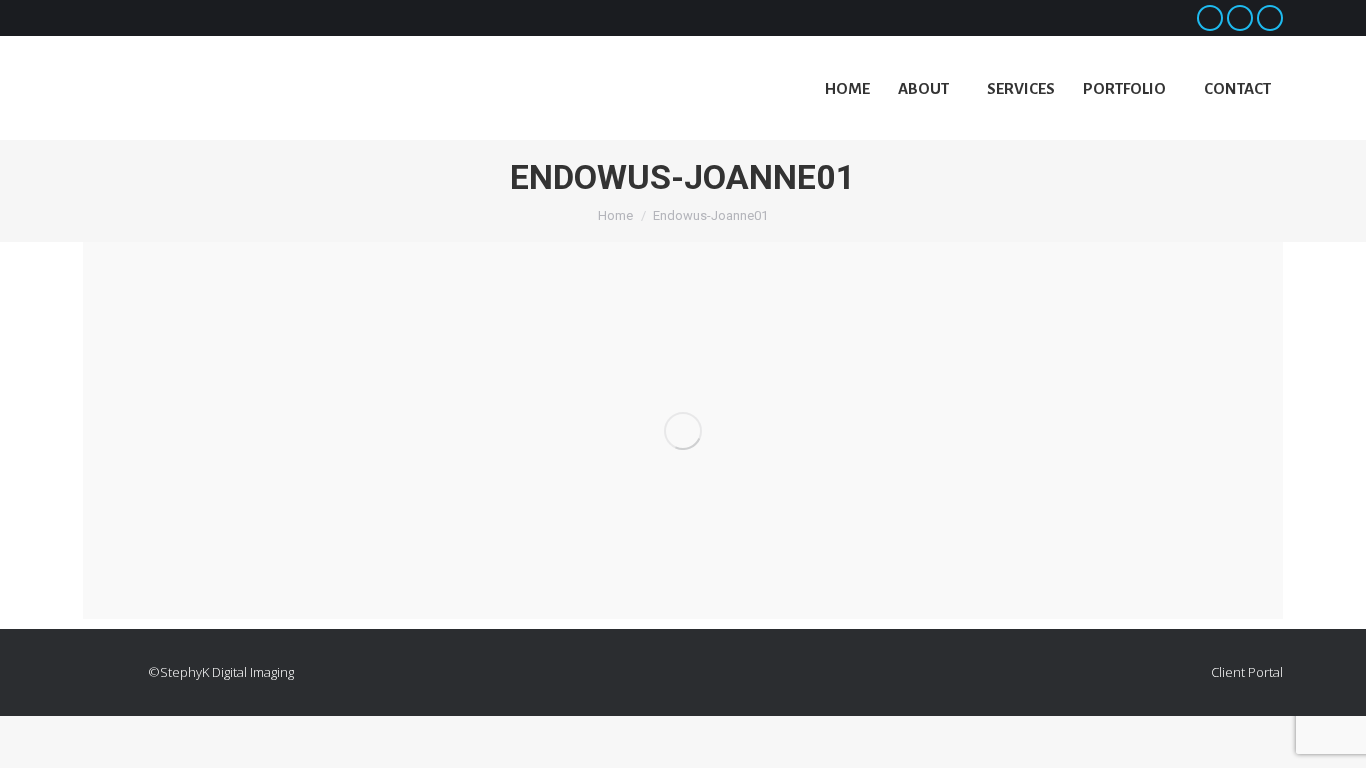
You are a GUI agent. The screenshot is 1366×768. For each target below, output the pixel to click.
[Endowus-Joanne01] (683, 430)
